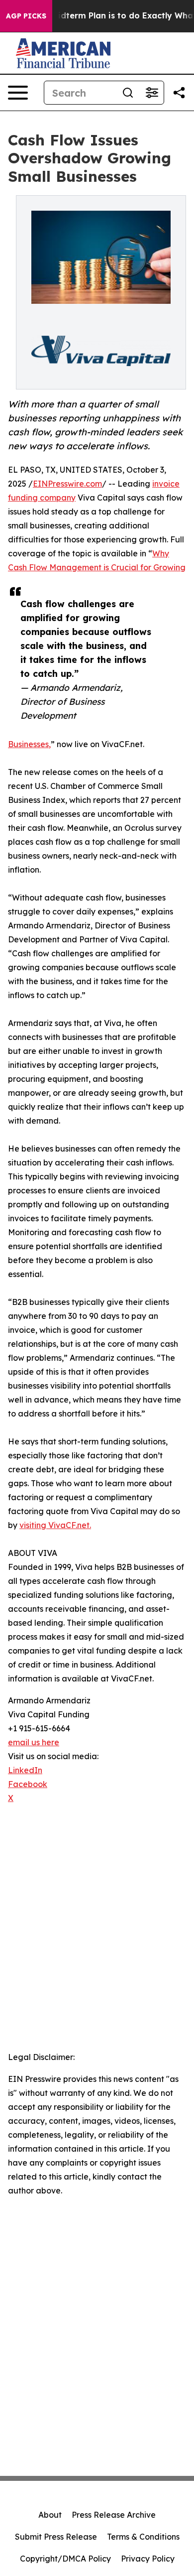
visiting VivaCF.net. (55, 1525)
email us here (34, 1742)
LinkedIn (25, 1770)
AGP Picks (26, 16)
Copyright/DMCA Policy (65, 2559)
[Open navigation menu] (18, 93)
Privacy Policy (148, 2559)
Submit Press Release (56, 2537)
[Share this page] (179, 93)
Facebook (28, 1784)
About (50, 2515)
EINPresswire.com (67, 484)
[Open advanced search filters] (152, 93)
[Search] (128, 93)
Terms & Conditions (143, 2537)
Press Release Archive (114, 2515)
